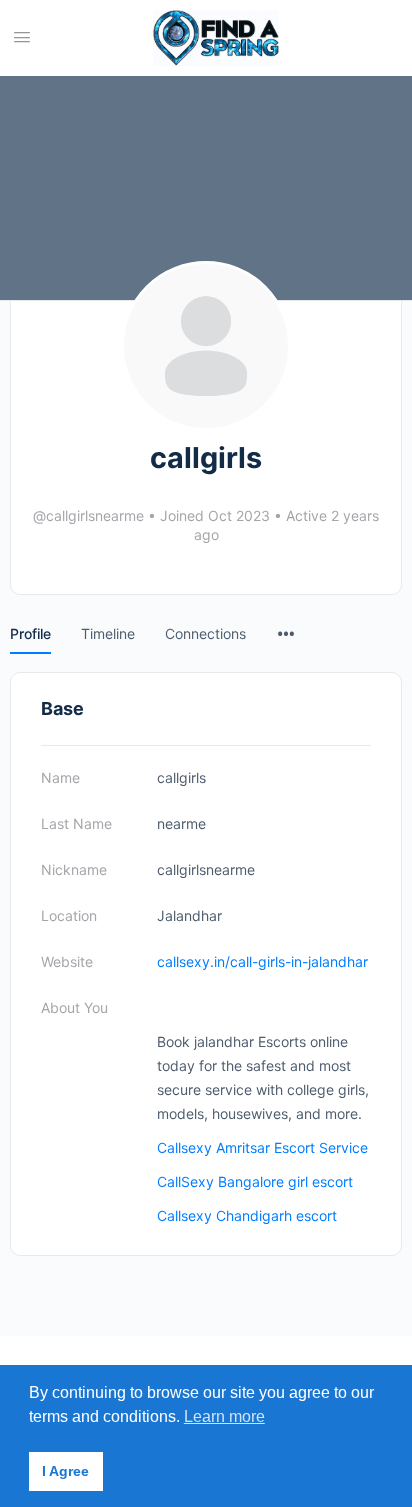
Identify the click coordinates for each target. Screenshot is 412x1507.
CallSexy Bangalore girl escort (255, 1181)
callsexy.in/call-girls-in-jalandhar (262, 961)
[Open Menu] (22, 36)
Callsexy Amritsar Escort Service (262, 1147)
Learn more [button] (224, 1416)
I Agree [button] (65, 1471)
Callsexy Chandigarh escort (247, 1215)
